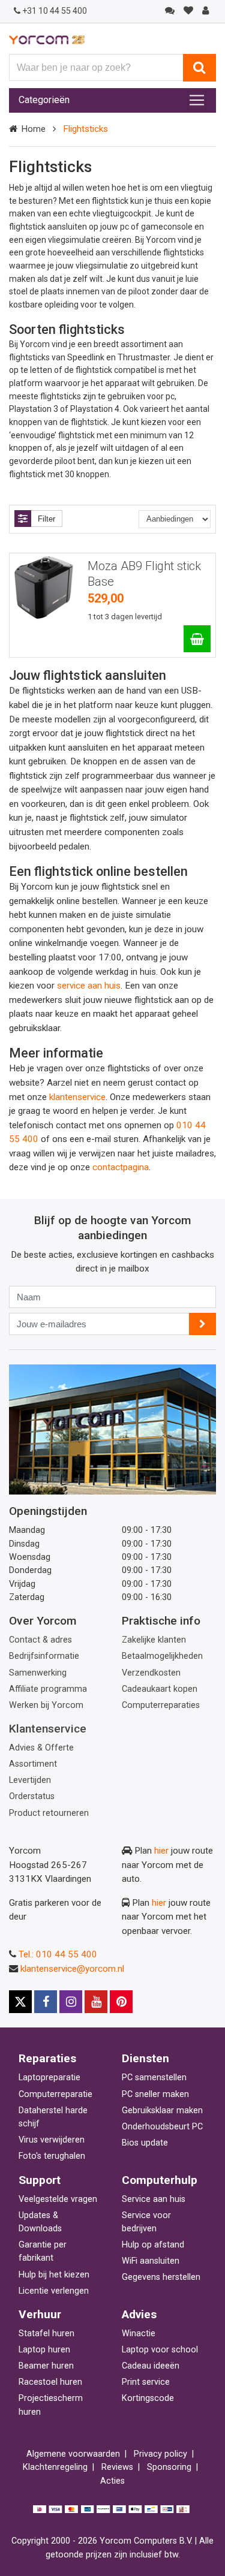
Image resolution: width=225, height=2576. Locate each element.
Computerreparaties (161, 1705)
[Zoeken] (199, 68)
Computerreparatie (55, 2094)
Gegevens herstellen (161, 2277)
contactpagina (121, 1167)
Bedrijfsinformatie (44, 1656)
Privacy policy (160, 2454)
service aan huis (89, 986)
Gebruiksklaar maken (162, 2110)
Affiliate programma (48, 1689)
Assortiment (33, 1764)
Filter (46, 519)
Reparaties (47, 2058)
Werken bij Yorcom (46, 1705)
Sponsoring (169, 2467)
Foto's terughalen (52, 2156)
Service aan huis (154, 2199)
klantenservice (77, 1097)
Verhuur (40, 2314)
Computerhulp (160, 2180)
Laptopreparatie (49, 2078)
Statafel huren (46, 2334)
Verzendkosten (151, 1673)
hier (161, 1851)
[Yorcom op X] (20, 2002)
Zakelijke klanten (154, 1640)
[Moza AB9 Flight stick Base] (197, 639)
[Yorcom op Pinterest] (121, 2002)
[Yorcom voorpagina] (47, 40)
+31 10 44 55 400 (55, 11)
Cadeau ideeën (151, 2366)
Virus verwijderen (52, 2140)
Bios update (145, 2143)
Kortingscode (148, 2398)
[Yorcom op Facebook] (46, 2002)
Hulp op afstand (153, 2245)
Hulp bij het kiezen (54, 2275)
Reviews (117, 2467)
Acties (112, 2481)
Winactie (139, 2334)
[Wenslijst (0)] (188, 11)
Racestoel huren (50, 2382)
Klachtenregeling (55, 2467)
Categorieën (44, 100)
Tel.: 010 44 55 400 (58, 1954)
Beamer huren (46, 2366)
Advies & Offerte (41, 1748)
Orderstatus (32, 1796)
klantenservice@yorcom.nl (72, 1969)
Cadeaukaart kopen (160, 1689)
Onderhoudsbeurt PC (162, 2127)
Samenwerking (38, 1673)
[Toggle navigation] (197, 100)
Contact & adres (40, 1640)
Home (33, 129)
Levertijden (30, 1780)
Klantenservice (48, 1729)
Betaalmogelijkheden (162, 1656)
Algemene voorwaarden (73, 2454)
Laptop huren (44, 2350)
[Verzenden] (202, 1324)
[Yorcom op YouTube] (96, 2002)
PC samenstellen (154, 2078)
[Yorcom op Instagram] (71, 2002)
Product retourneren (49, 1813)
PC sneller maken (155, 2094)
